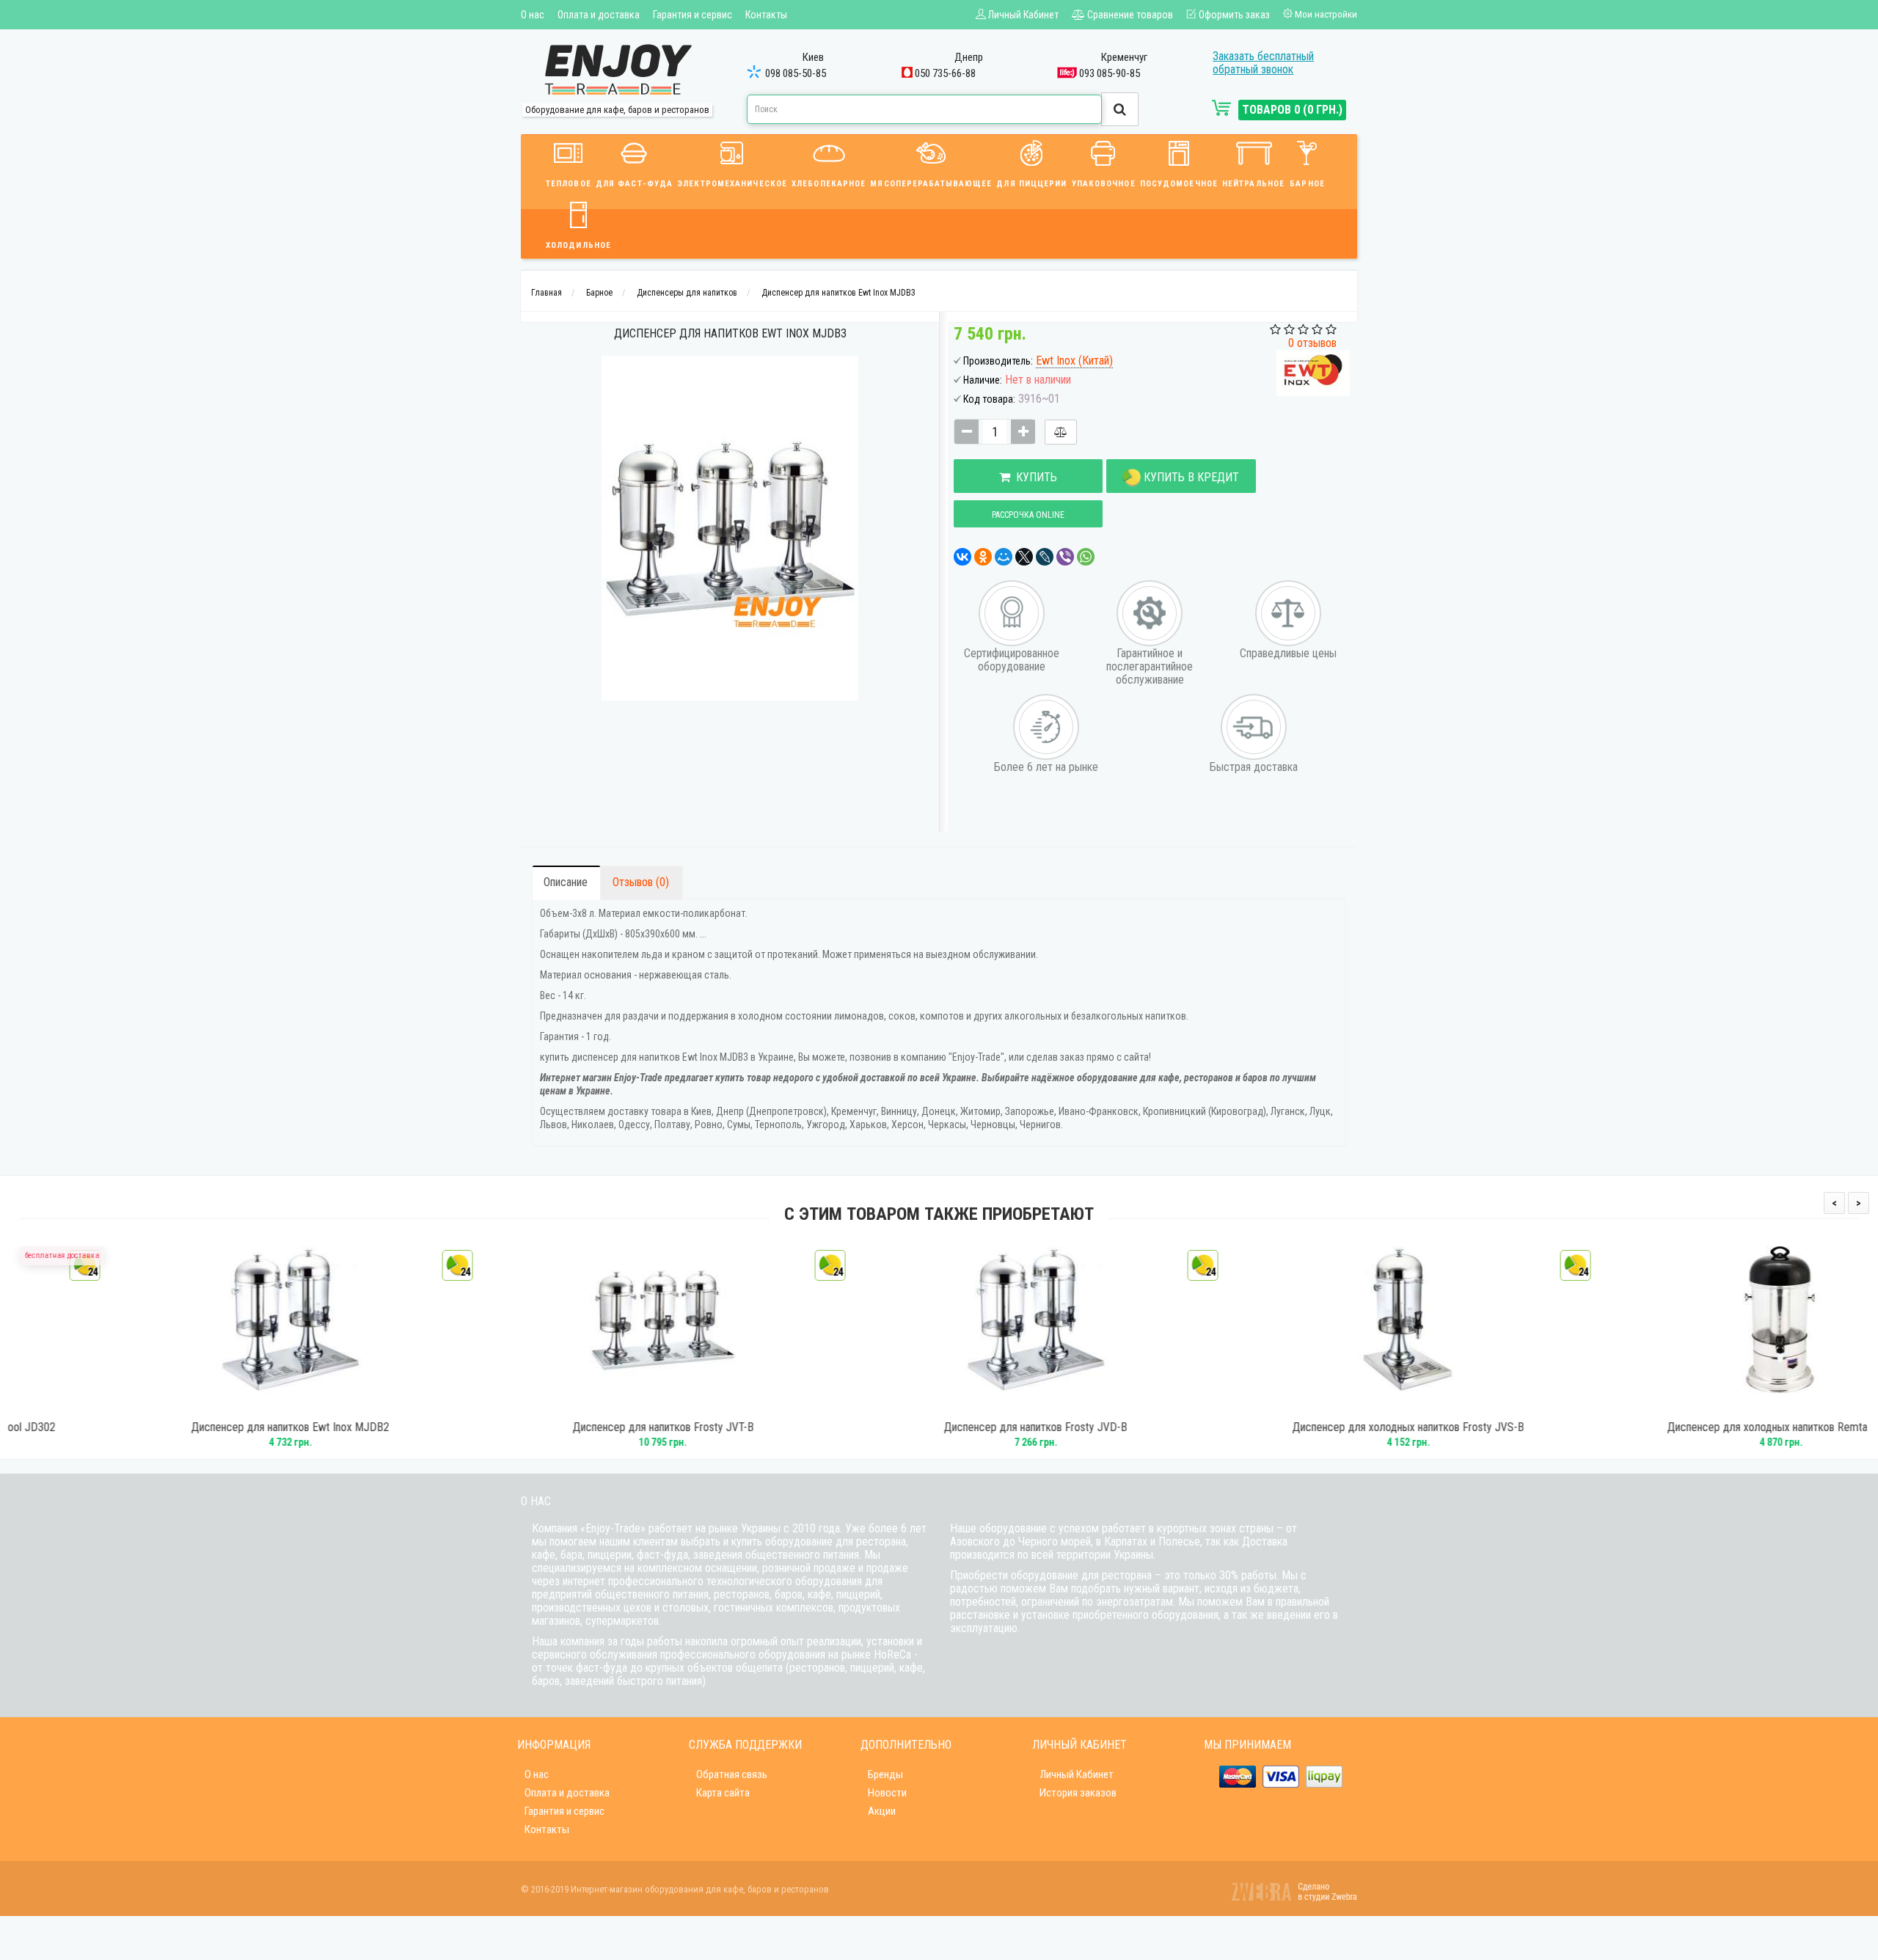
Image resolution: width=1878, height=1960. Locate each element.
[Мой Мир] (1004, 557)
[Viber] (1065, 557)
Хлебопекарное (829, 184)
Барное (1307, 184)
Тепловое (569, 184)
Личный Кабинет (1077, 1774)
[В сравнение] (1061, 432)
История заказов (1078, 1793)
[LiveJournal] (1045, 557)
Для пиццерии (1031, 184)
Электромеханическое (732, 184)
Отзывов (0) (641, 882)
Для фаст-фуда (634, 184)
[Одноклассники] (983, 557)
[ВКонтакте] (962, 557)
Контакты (766, 15)
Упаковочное (1104, 184)
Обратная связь (732, 1774)
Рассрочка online (1028, 515)
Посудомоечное (1179, 184)
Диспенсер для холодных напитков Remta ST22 (1685, 1427)
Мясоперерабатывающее (931, 184)
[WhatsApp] (1086, 557)
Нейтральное (1253, 184)
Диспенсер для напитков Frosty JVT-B (567, 1427)
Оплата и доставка (599, 15)
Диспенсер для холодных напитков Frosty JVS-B (1312, 1427)
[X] (1024, 557)
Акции (882, 1811)
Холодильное (578, 245)
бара (571, 1555)
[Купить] (174, 1405)
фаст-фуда (662, 1555)
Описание (566, 882)
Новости (887, 1793)
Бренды (885, 1774)
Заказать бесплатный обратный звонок (1263, 63)
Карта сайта (723, 1793)
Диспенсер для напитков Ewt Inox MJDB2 (194, 1427)
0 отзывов (1312, 343)
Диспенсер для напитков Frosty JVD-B (939, 1427)
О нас (533, 15)
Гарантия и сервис (693, 15)
